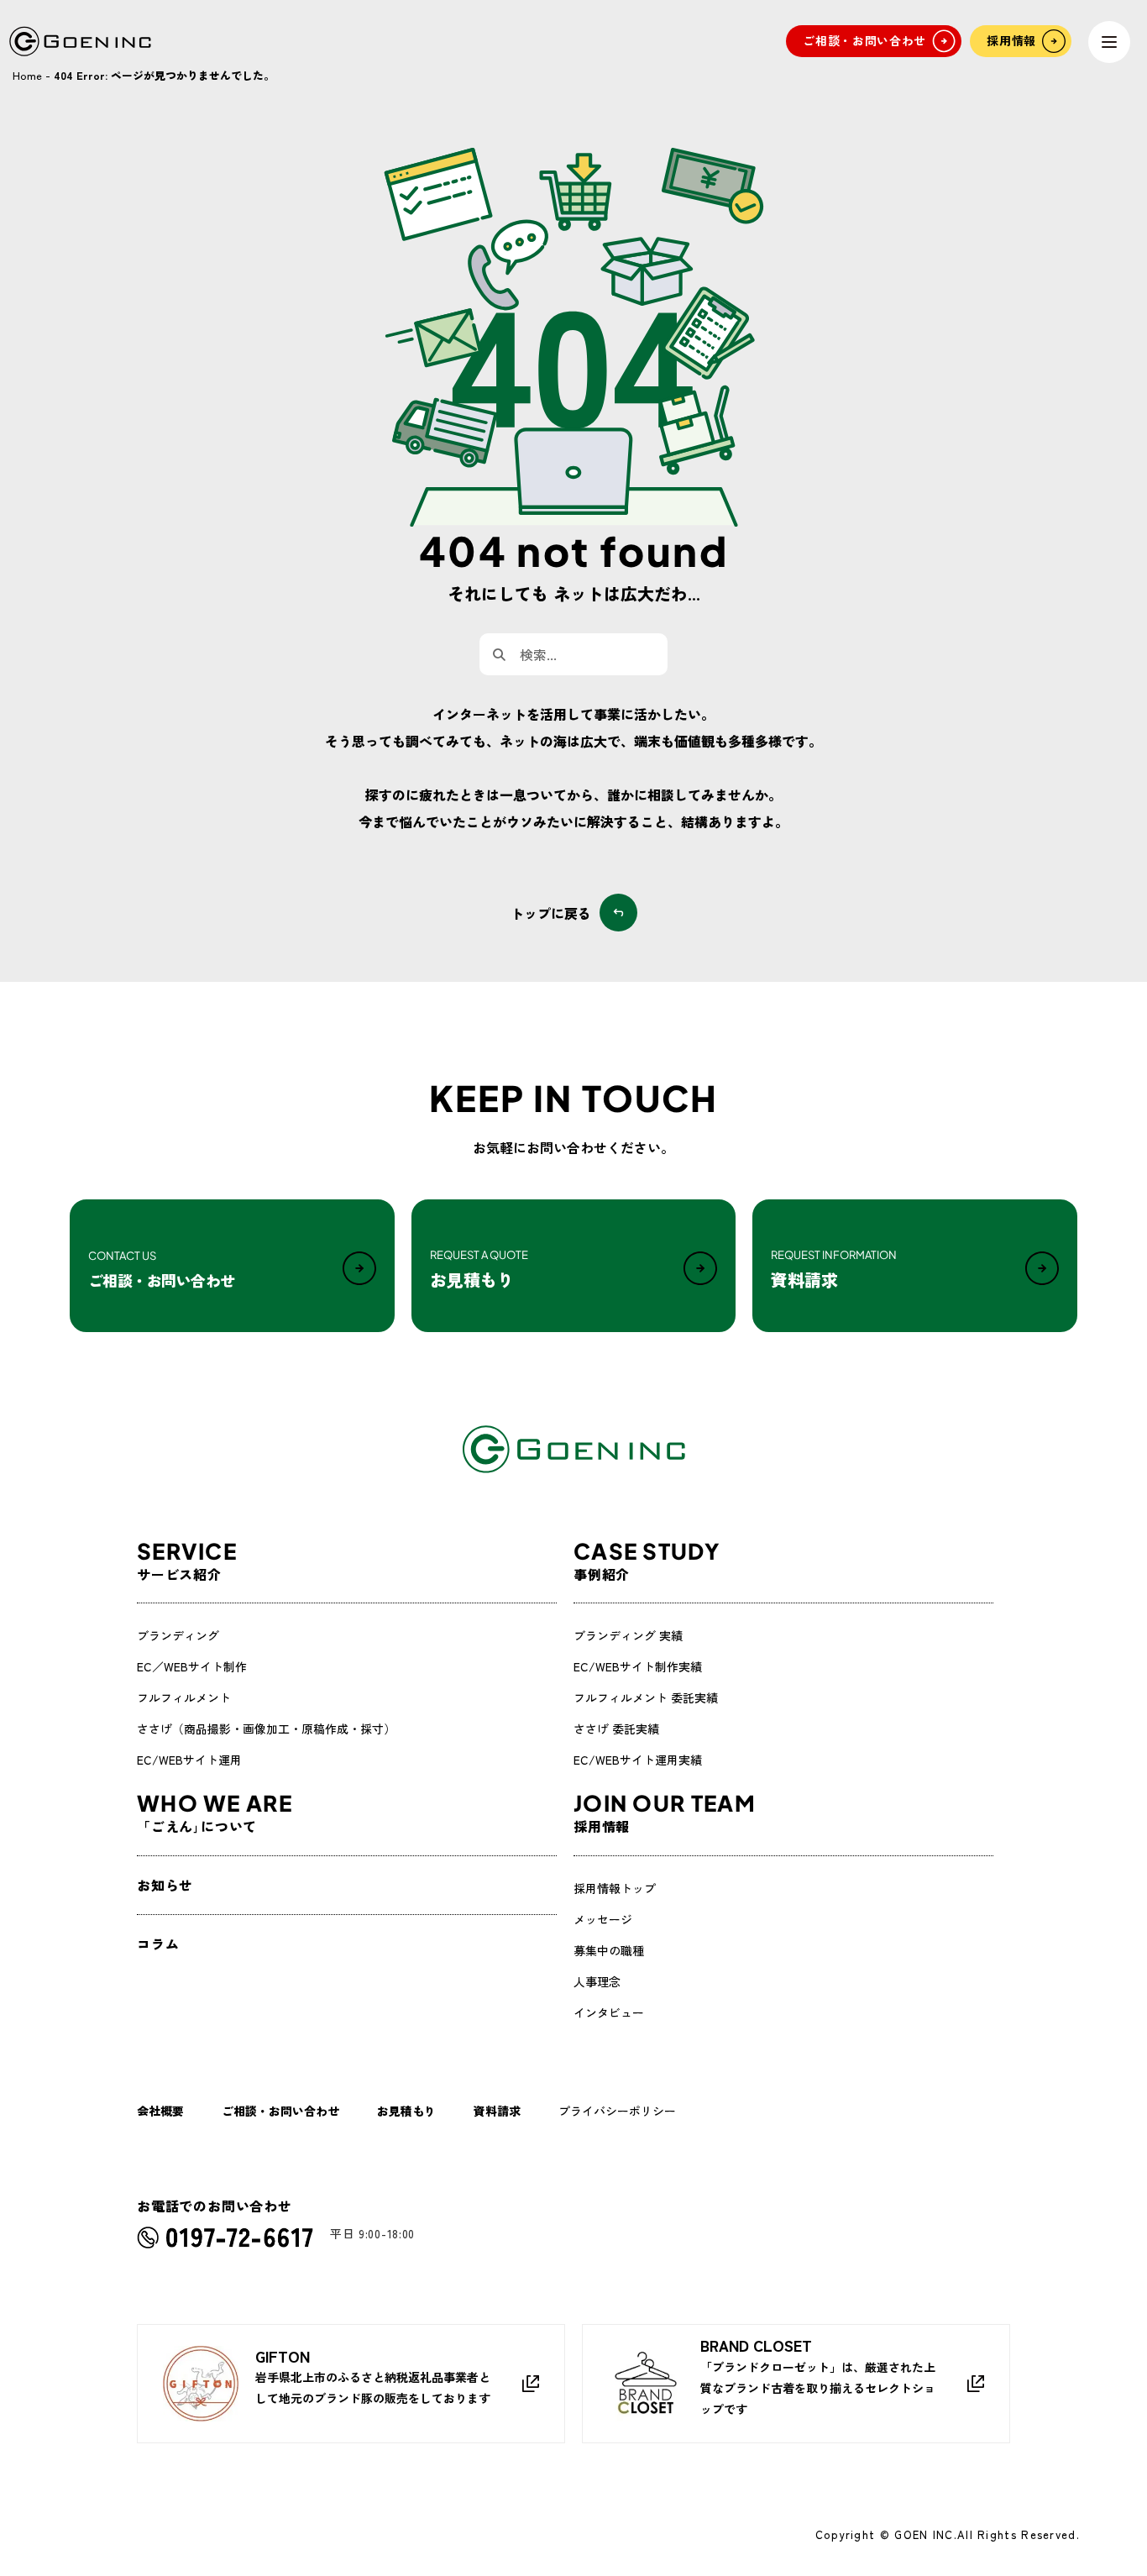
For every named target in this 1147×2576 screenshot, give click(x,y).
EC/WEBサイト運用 (189, 1760)
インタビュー (609, 2012)
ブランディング (178, 1635)
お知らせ (165, 1885)
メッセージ (603, 1919)
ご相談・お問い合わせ (280, 2111)
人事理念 (597, 1981)
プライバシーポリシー (617, 2111)
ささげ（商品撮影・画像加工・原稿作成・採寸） (266, 1729)
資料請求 (497, 2111)
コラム (158, 1944)
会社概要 (160, 2111)
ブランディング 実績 (628, 1635)
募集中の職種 (609, 1950)
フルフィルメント (184, 1697)
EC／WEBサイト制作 (192, 1666)
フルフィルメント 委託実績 (646, 1697)
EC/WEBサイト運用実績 (638, 1760)
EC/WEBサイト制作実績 (638, 1666)
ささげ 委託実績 (616, 1729)
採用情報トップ (615, 1888)
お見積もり (406, 2111)
